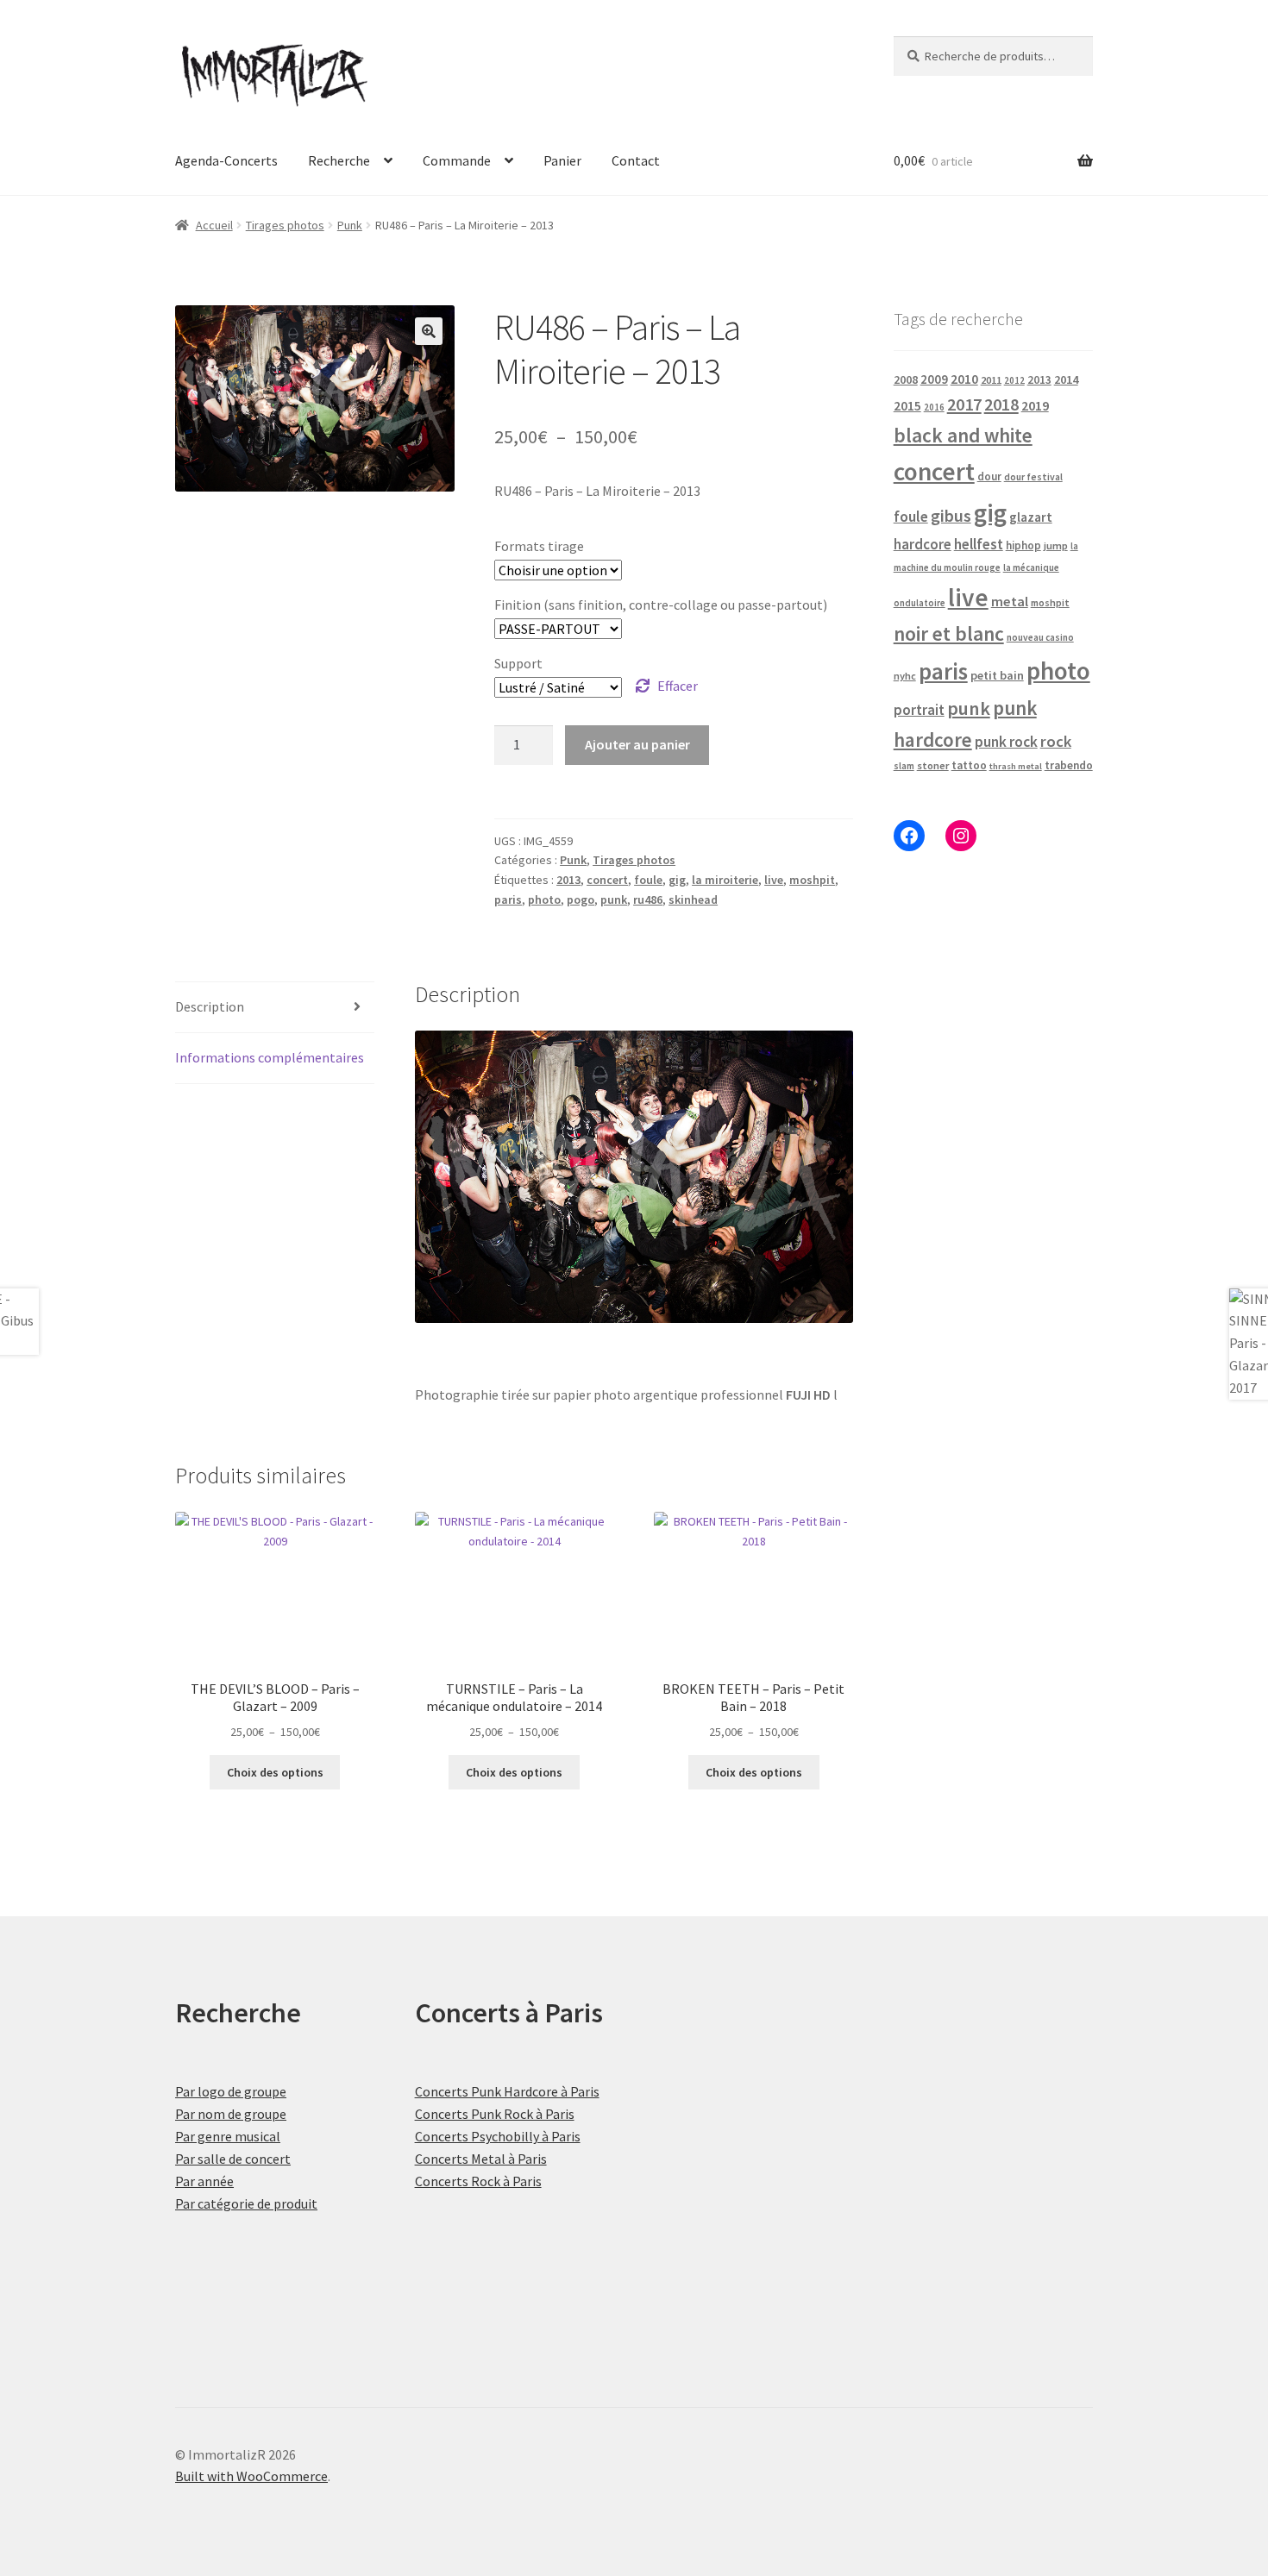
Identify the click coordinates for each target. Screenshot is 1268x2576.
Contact (636, 160)
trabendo (1069, 765)
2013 (568, 880)
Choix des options (275, 1772)
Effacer (678, 686)
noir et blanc (949, 633)
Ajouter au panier (637, 744)
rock (1056, 741)
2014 (1066, 379)
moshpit (812, 880)
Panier (562, 160)
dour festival (1033, 477)
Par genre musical (228, 2136)
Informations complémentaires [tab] (270, 1057)
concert (607, 880)
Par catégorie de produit (246, 2203)
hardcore (923, 544)
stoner (933, 765)
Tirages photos (285, 225)
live (774, 880)
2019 (1035, 405)
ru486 (648, 899)
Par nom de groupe (231, 2114)
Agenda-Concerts (226, 160)
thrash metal (1016, 766)
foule (648, 880)
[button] (429, 331)
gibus (951, 516)
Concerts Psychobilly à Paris (498, 2136)
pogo (581, 899)
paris (508, 899)
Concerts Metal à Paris (481, 2159)
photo (544, 899)
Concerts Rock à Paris (478, 2181)
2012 (1014, 380)
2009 (934, 379)
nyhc (905, 676)
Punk (350, 225)
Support (518, 663)
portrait (919, 710)
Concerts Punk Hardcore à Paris (507, 2091)
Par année (204, 2181)
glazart (1031, 517)
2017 (964, 404)
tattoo (969, 765)
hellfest (979, 544)
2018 (1001, 404)
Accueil (214, 225)
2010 (964, 379)
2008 (906, 379)
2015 (907, 406)
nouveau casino (1040, 637)
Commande (457, 160)
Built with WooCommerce (251, 2476)
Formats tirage (539, 546)
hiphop (1023, 545)
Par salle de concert (233, 2159)
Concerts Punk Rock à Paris (495, 2114)
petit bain (997, 675)
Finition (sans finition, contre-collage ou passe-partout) (661, 605)
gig (677, 880)
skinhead (693, 899)
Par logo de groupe (231, 2091)
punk (614, 899)
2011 (991, 380)
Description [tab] (210, 1006)
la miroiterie (725, 880)
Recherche (339, 160)
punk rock (1006, 742)
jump (1056, 545)
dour (989, 476)
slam (904, 766)
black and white (963, 435)
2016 (934, 407)
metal (1010, 601)
